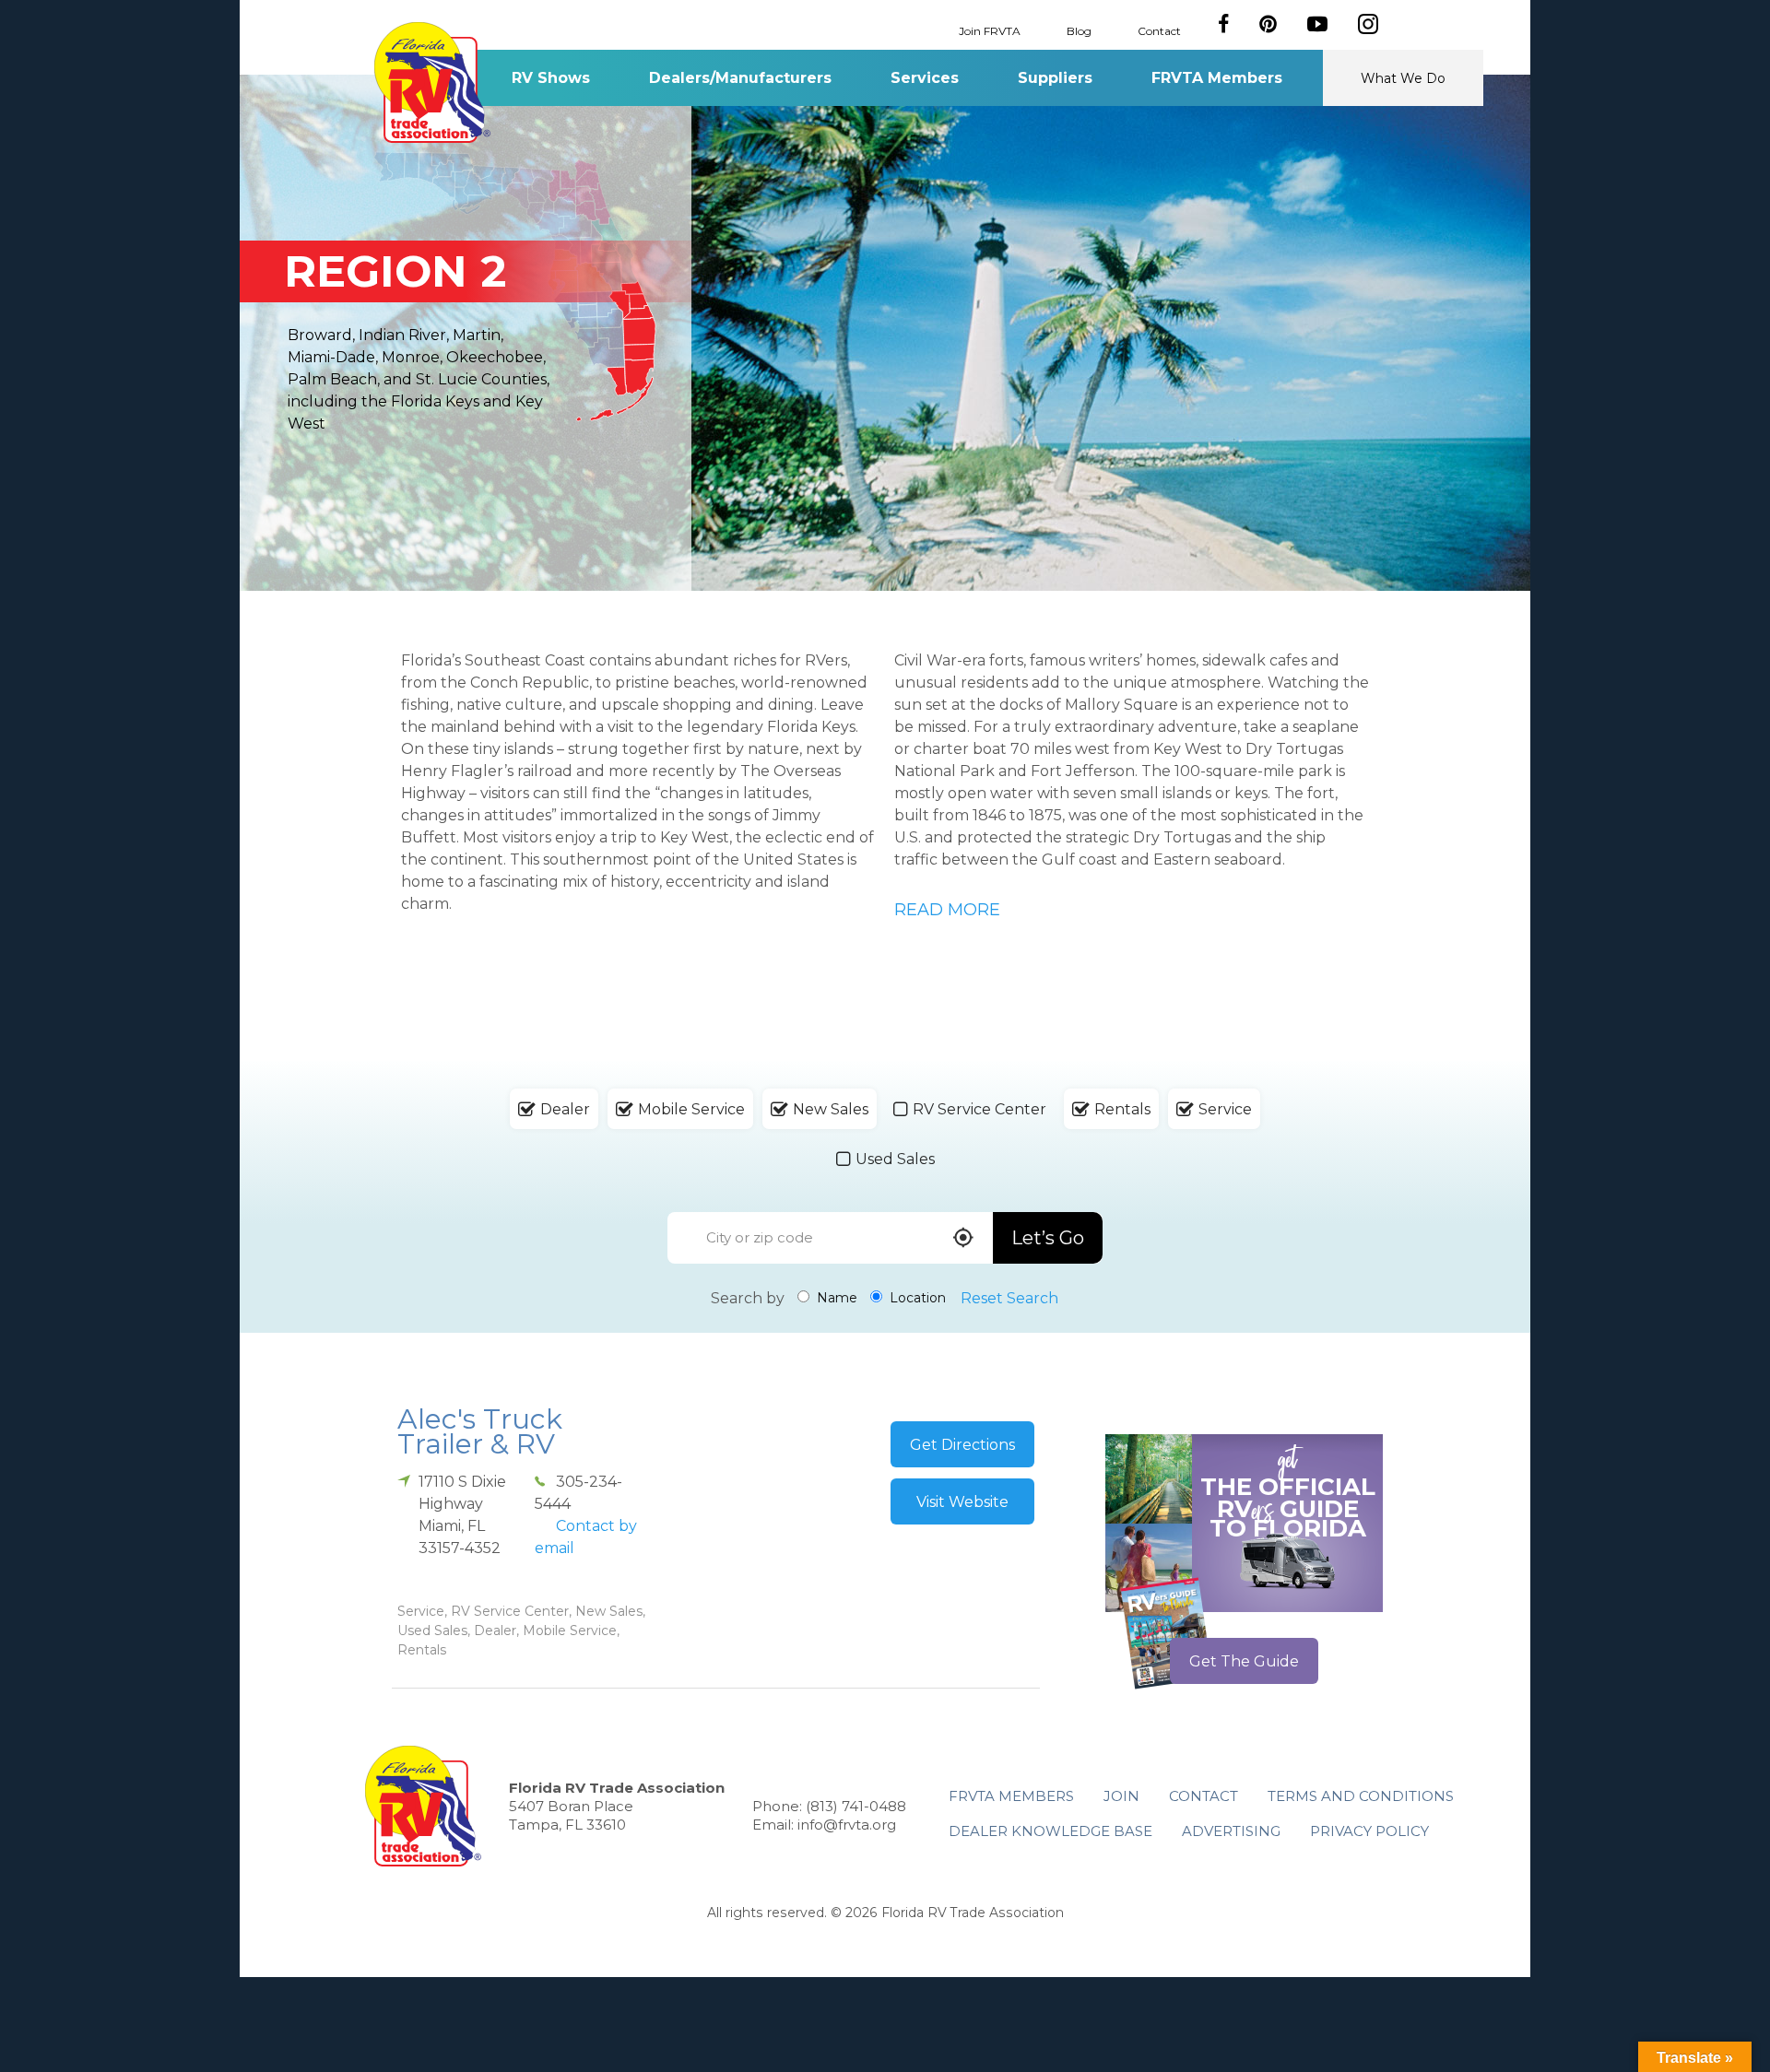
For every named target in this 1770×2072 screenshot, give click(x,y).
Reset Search (1009, 1298)
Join (1121, 1796)
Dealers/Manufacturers (740, 78)
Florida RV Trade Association (432, 82)
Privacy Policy (1369, 1831)
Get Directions (962, 1445)
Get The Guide (1244, 1661)
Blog (1079, 30)
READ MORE (947, 910)
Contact (1159, 30)
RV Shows (551, 78)
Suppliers (1055, 78)
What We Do (1403, 78)
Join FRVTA (990, 30)
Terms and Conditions (1361, 1796)
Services (925, 78)
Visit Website (962, 1502)
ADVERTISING (1231, 1831)
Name (835, 1298)
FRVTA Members (1217, 78)
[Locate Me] (963, 1239)
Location (916, 1298)
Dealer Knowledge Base (1050, 1831)
